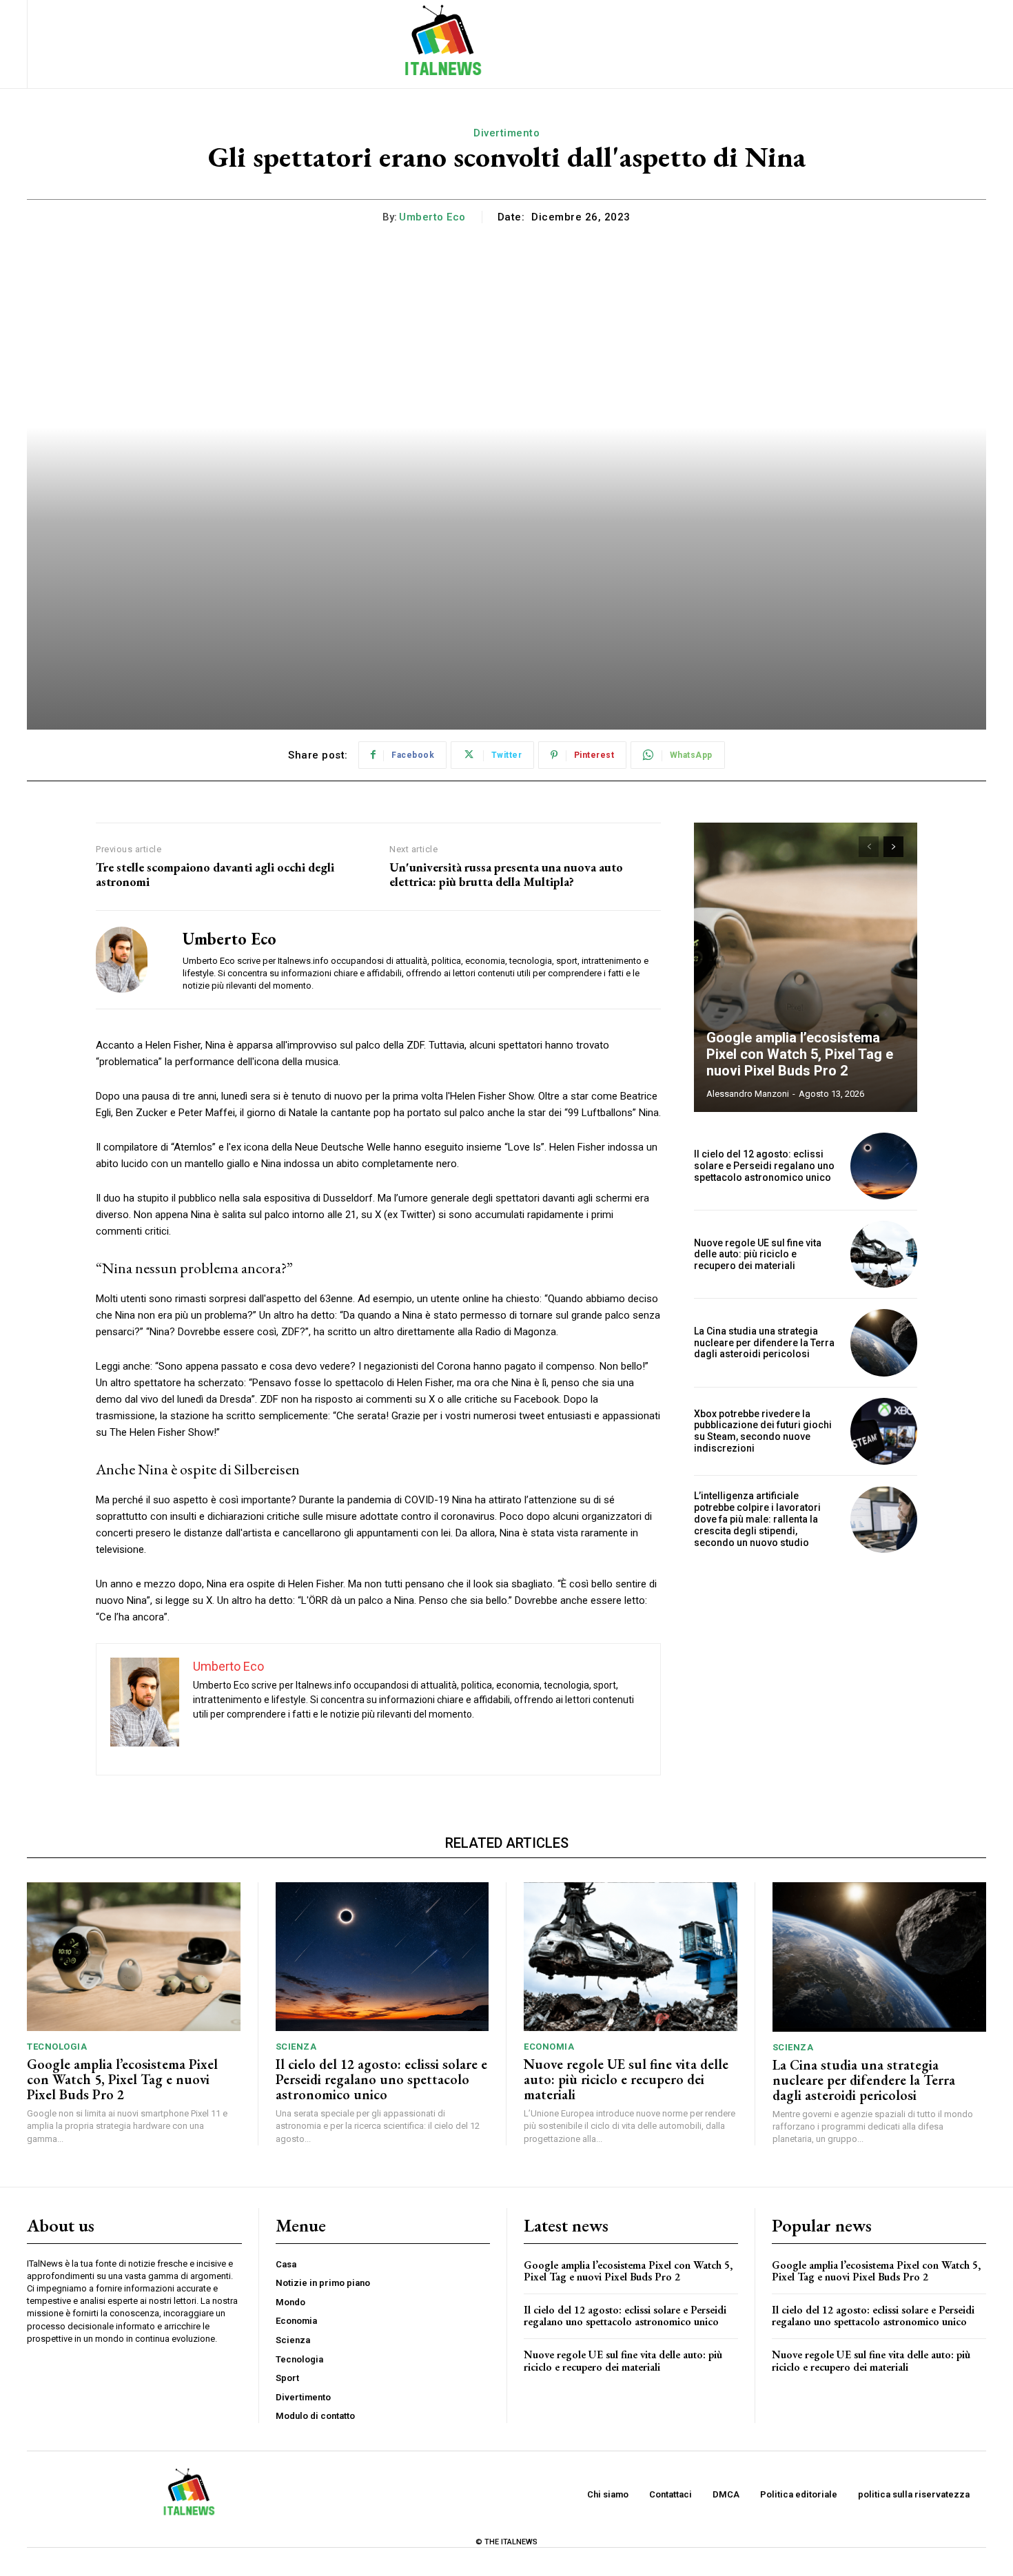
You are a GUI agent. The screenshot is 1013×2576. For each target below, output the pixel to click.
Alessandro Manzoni (748, 1094)
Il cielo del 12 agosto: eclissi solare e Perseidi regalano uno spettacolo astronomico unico (764, 1166)
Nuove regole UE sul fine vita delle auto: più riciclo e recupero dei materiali (758, 1255)
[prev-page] (869, 847)
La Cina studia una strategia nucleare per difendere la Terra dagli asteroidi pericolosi (764, 1343)
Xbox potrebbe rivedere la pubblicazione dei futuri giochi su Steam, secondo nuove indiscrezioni (763, 1431)
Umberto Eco (432, 217)
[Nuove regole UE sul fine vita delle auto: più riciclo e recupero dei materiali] (884, 1254)
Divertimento (506, 133)
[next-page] (893, 847)
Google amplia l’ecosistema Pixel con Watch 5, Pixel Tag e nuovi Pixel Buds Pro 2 (800, 1054)
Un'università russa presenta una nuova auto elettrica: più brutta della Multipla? (506, 875)
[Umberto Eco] (129, 960)
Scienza (296, 2047)
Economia (549, 2047)
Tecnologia (57, 2047)
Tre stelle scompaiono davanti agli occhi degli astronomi (215, 875)
